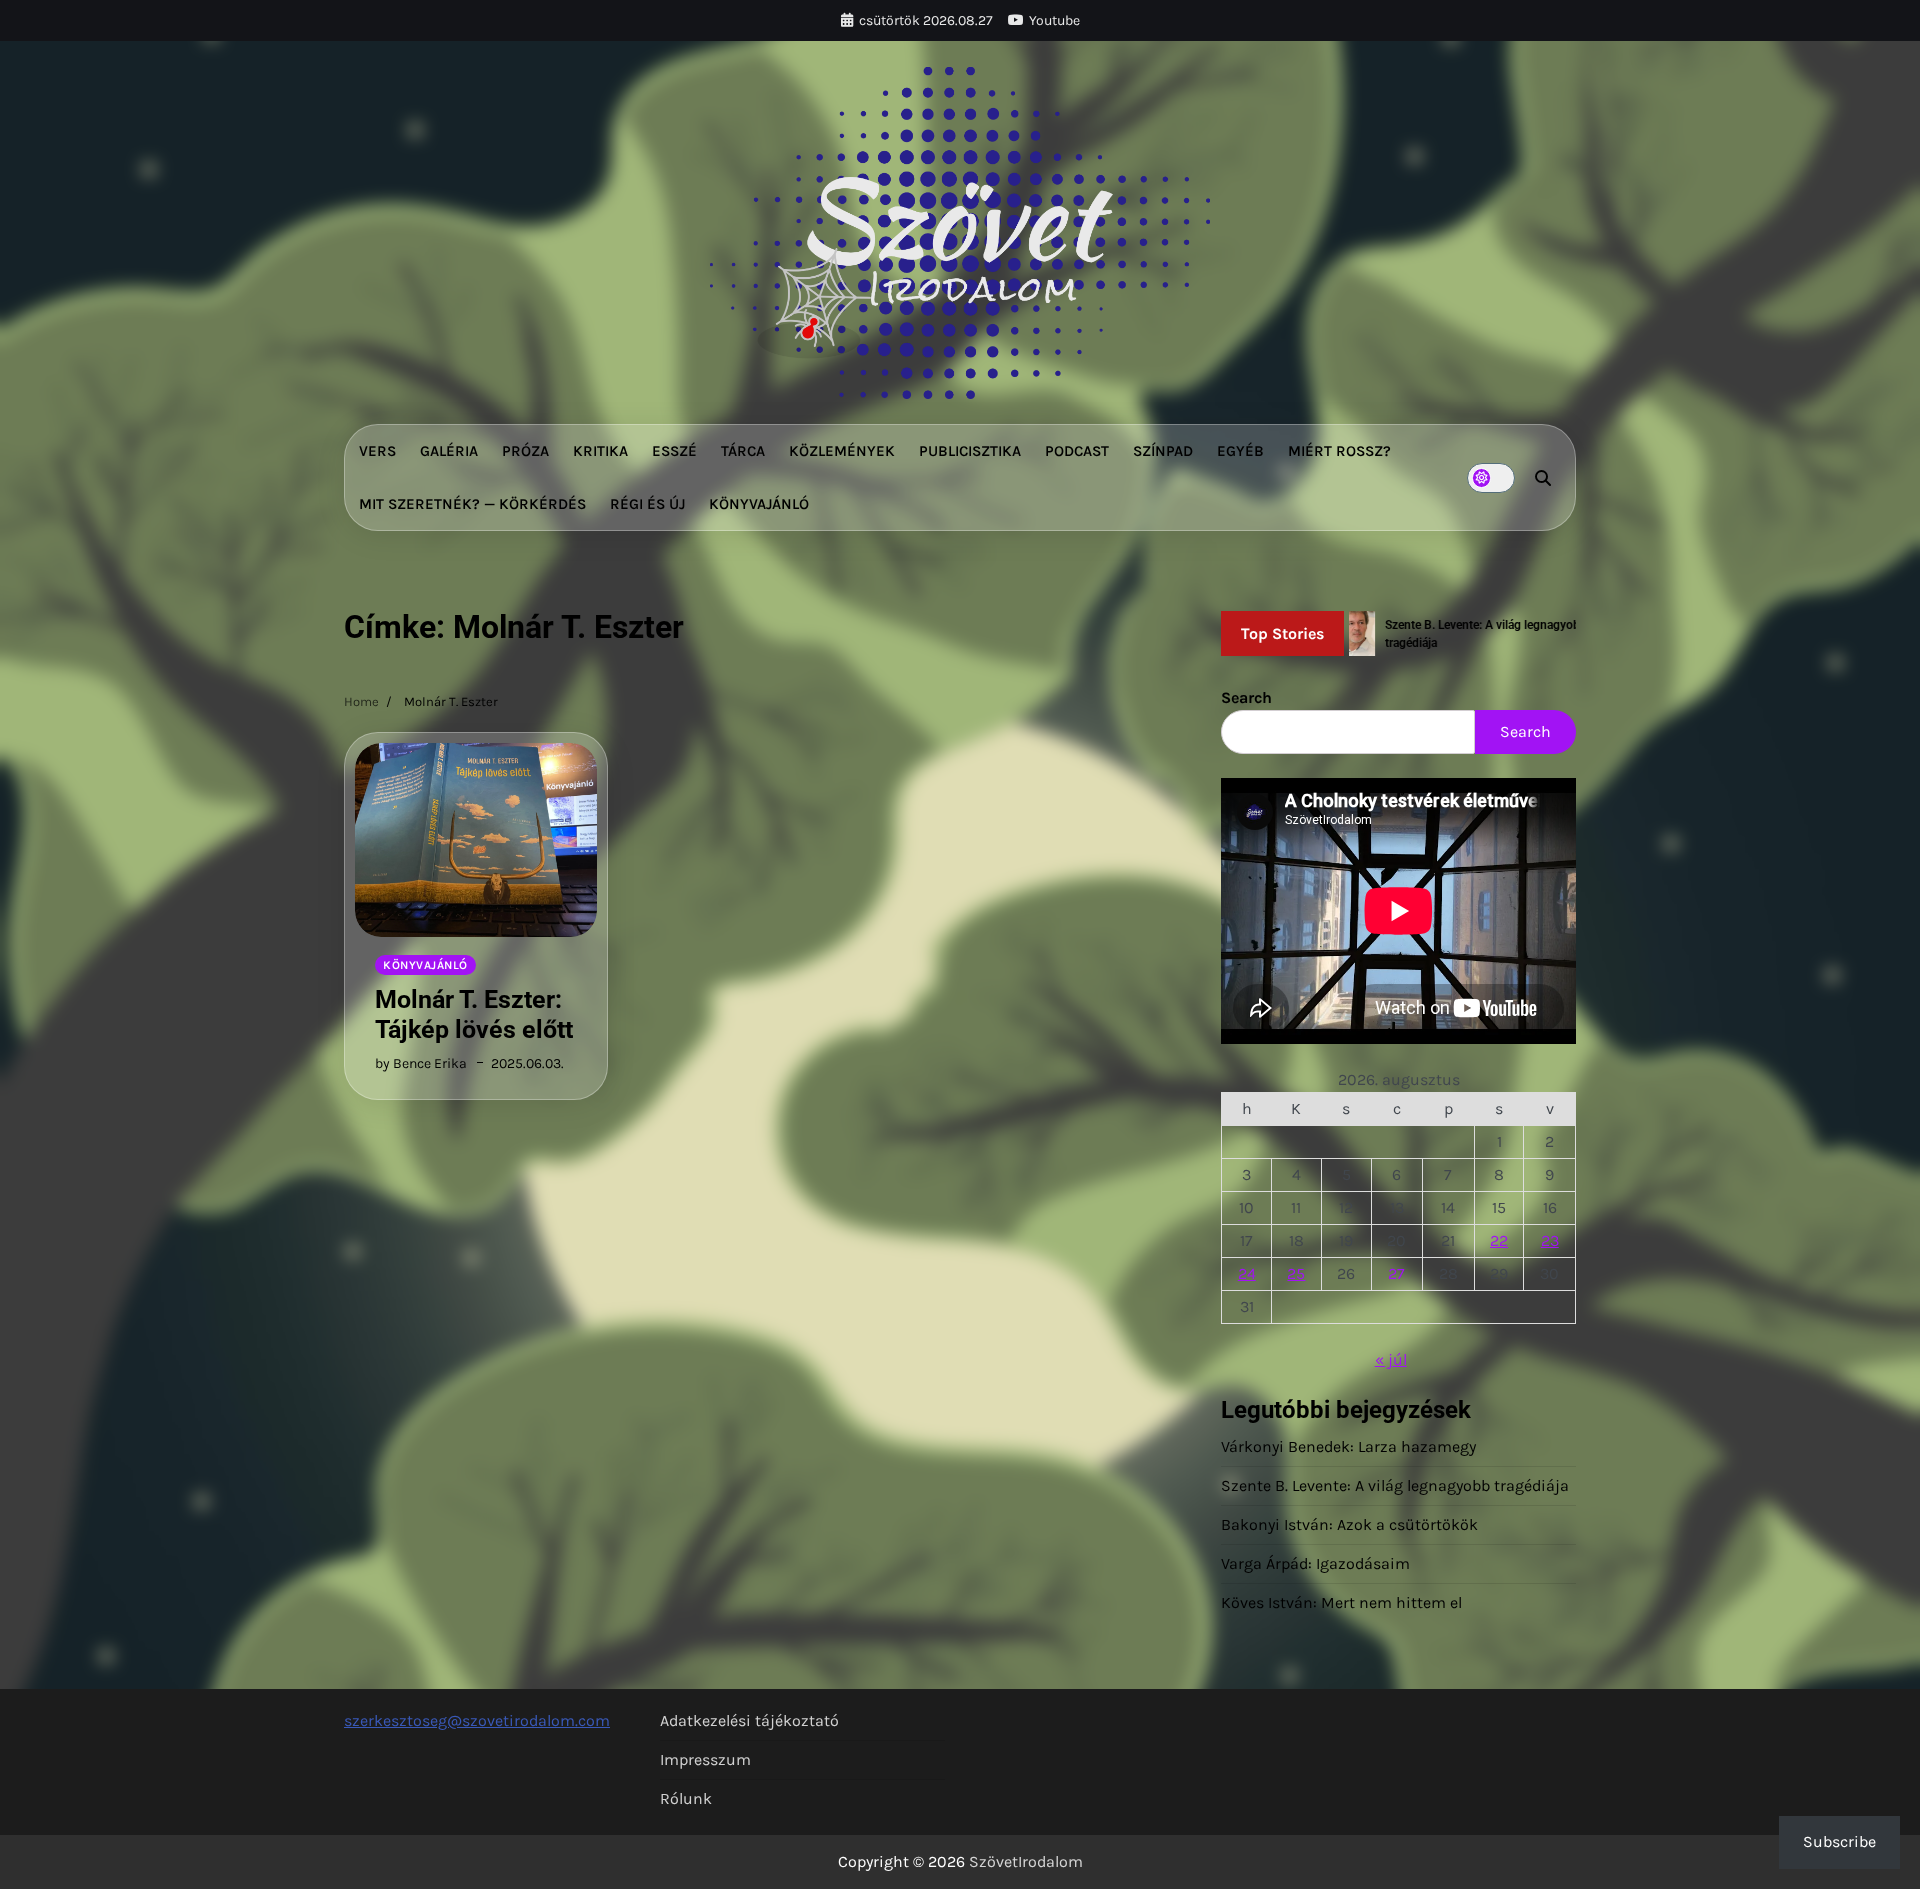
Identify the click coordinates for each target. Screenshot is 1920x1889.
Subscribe (1839, 1841)
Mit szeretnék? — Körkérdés (472, 504)
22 (1499, 1240)
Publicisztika (970, 451)
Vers (377, 451)
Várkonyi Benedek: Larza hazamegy (1348, 1446)
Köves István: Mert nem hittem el (1341, 1602)
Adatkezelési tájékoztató (749, 1720)
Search (1246, 697)
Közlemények (842, 451)
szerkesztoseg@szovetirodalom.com (477, 1720)
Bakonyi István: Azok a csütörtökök (1349, 1524)
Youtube (1054, 20)
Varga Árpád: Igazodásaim (1315, 1563)
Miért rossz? (1339, 451)
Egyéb (1240, 451)
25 (1296, 1273)
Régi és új (647, 504)
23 (1550, 1240)
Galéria (449, 451)
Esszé (674, 451)
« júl (1391, 1359)
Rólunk (686, 1798)
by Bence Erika (421, 1063)
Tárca (743, 451)
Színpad (1163, 451)
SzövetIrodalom (1026, 1861)
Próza (525, 451)
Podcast (1077, 451)
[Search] (1543, 478)
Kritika (600, 451)
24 (1247, 1273)
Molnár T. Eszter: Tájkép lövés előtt (474, 1014)
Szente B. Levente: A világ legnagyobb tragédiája (1395, 1485)
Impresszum (705, 1759)
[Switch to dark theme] (1491, 478)
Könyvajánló (759, 504)
